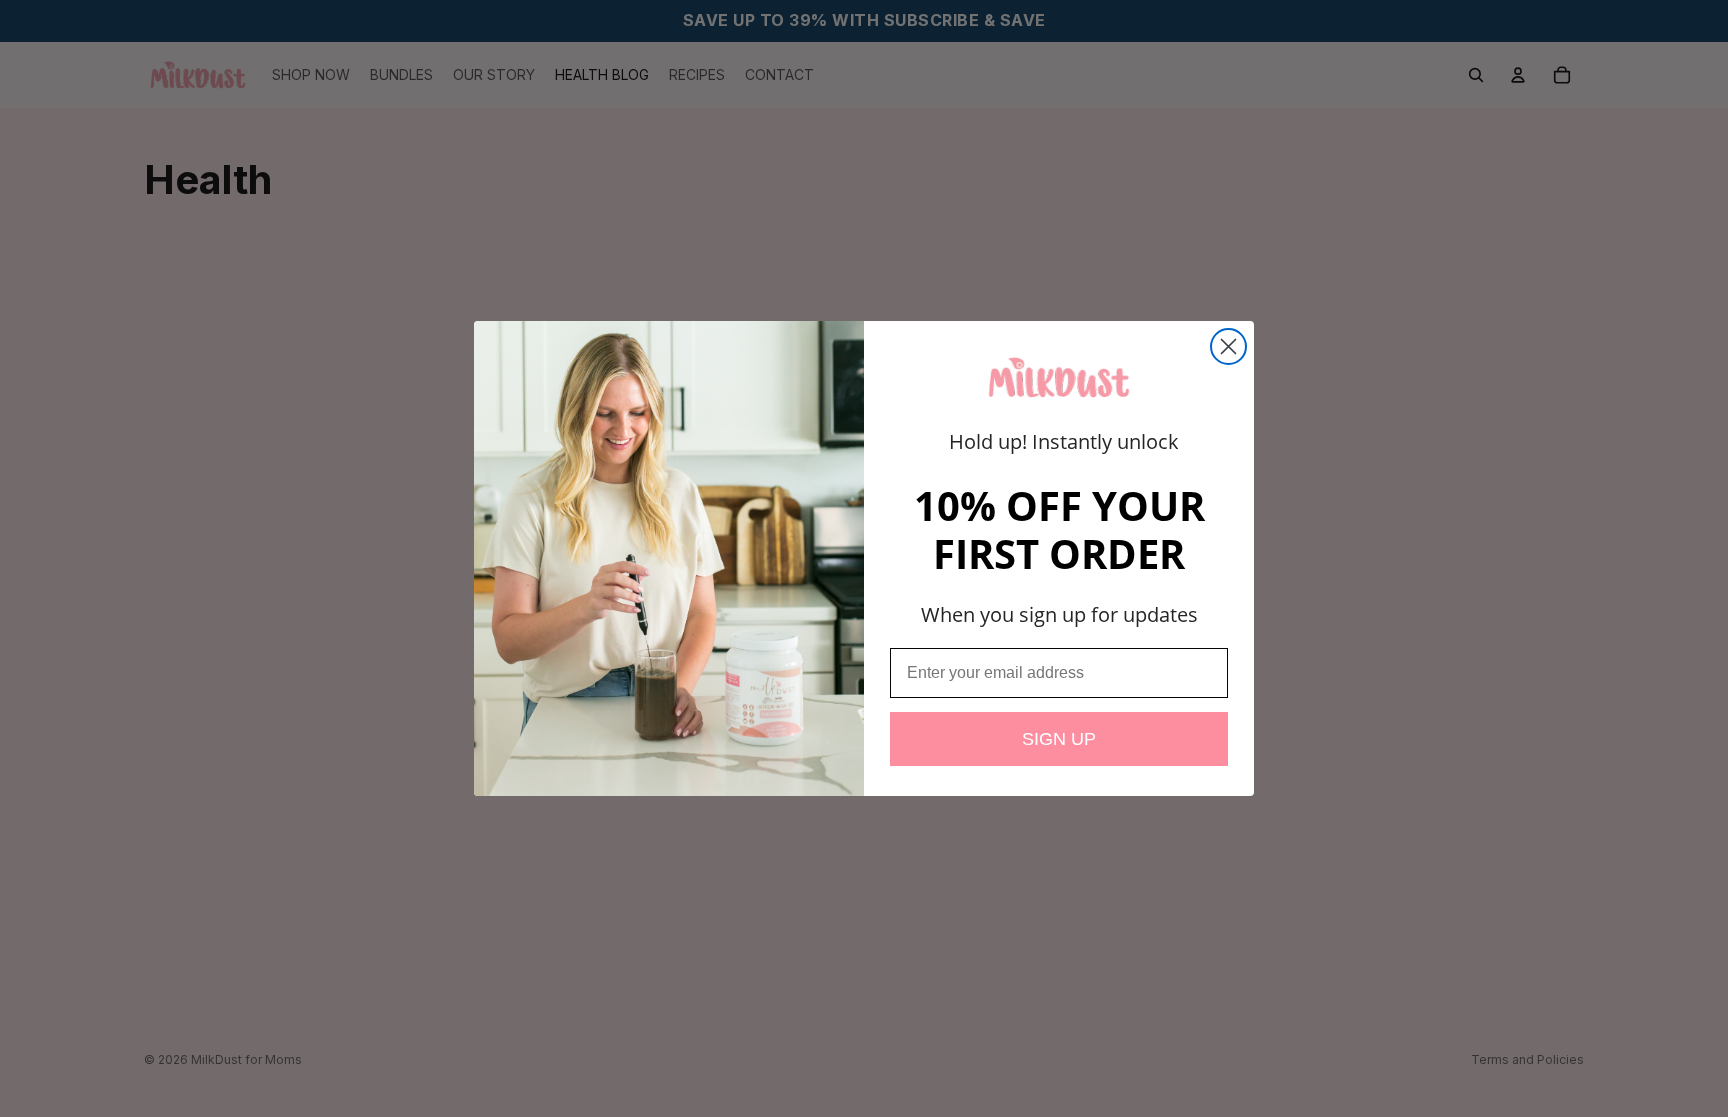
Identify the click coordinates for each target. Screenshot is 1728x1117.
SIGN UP (1059, 739)
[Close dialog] (1228, 346)
